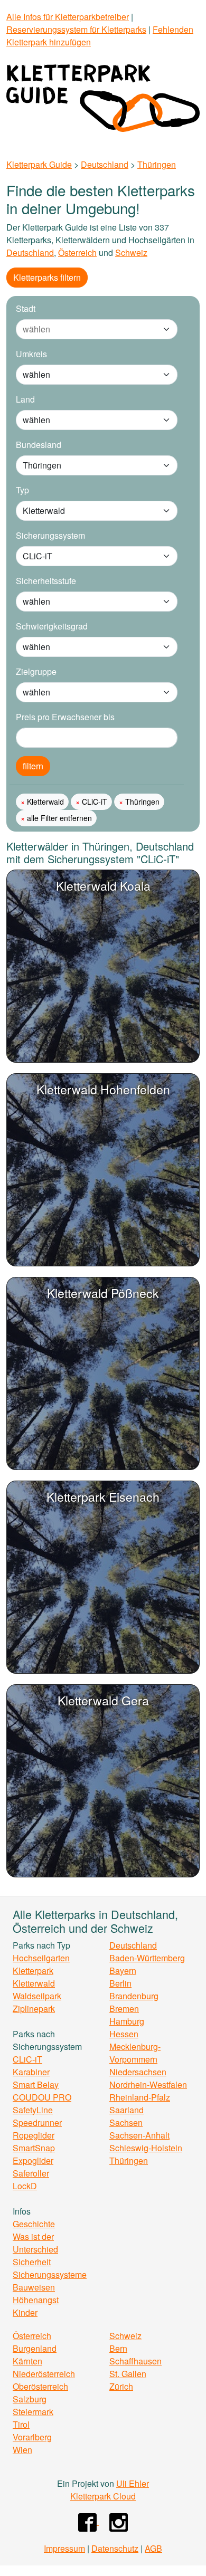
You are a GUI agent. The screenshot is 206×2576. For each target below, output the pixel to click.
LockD (25, 2186)
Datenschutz (115, 2548)
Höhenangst (36, 2300)
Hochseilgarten (41, 1958)
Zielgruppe (36, 671)
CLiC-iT (93, 802)
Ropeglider (34, 2135)
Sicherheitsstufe (46, 581)
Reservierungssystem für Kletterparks (76, 29)
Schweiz (131, 252)
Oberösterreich (40, 2386)
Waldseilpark (37, 1996)
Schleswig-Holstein (146, 2148)
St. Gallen (128, 2374)
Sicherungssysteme (50, 2274)
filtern (33, 766)
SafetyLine (33, 2110)
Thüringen (157, 164)
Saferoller (31, 2173)
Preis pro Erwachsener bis (65, 717)
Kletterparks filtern (47, 277)
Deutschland (105, 164)
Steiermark (33, 2412)
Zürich (121, 2386)
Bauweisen (34, 2287)
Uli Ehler (133, 2483)
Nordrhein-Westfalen (148, 2084)
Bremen (124, 2009)
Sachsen (126, 2122)
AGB (153, 2548)
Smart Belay (36, 2084)
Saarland (127, 2110)
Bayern (123, 1971)
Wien (22, 2450)
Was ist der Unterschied (35, 2243)
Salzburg (30, 2399)
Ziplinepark (34, 2009)
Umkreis (31, 354)
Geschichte (34, 2224)
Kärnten (27, 2361)
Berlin (120, 1983)
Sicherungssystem (50, 535)
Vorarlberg (32, 2437)
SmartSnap (34, 2148)
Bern (118, 2348)
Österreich (77, 252)
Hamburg (127, 2021)
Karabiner (31, 2072)
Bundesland (39, 445)
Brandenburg (134, 1996)
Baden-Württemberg (147, 1958)
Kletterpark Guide (39, 164)
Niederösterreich (44, 2374)
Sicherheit (32, 2262)
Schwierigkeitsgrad (52, 626)
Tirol (21, 2424)
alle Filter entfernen (58, 818)
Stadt (26, 308)
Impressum (64, 2548)
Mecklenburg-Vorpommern (135, 2053)
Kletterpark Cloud (103, 2496)
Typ (22, 490)
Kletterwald (44, 802)
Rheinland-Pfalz (140, 2097)
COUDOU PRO (42, 2097)
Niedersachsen (138, 2072)
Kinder (25, 2312)
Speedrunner (37, 2122)
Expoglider (33, 2160)
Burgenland (35, 2348)
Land (25, 399)
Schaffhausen (135, 2361)
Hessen (124, 2034)
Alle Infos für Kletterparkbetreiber (68, 17)
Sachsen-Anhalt (139, 2135)
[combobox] (86, 329)
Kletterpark (33, 1971)
